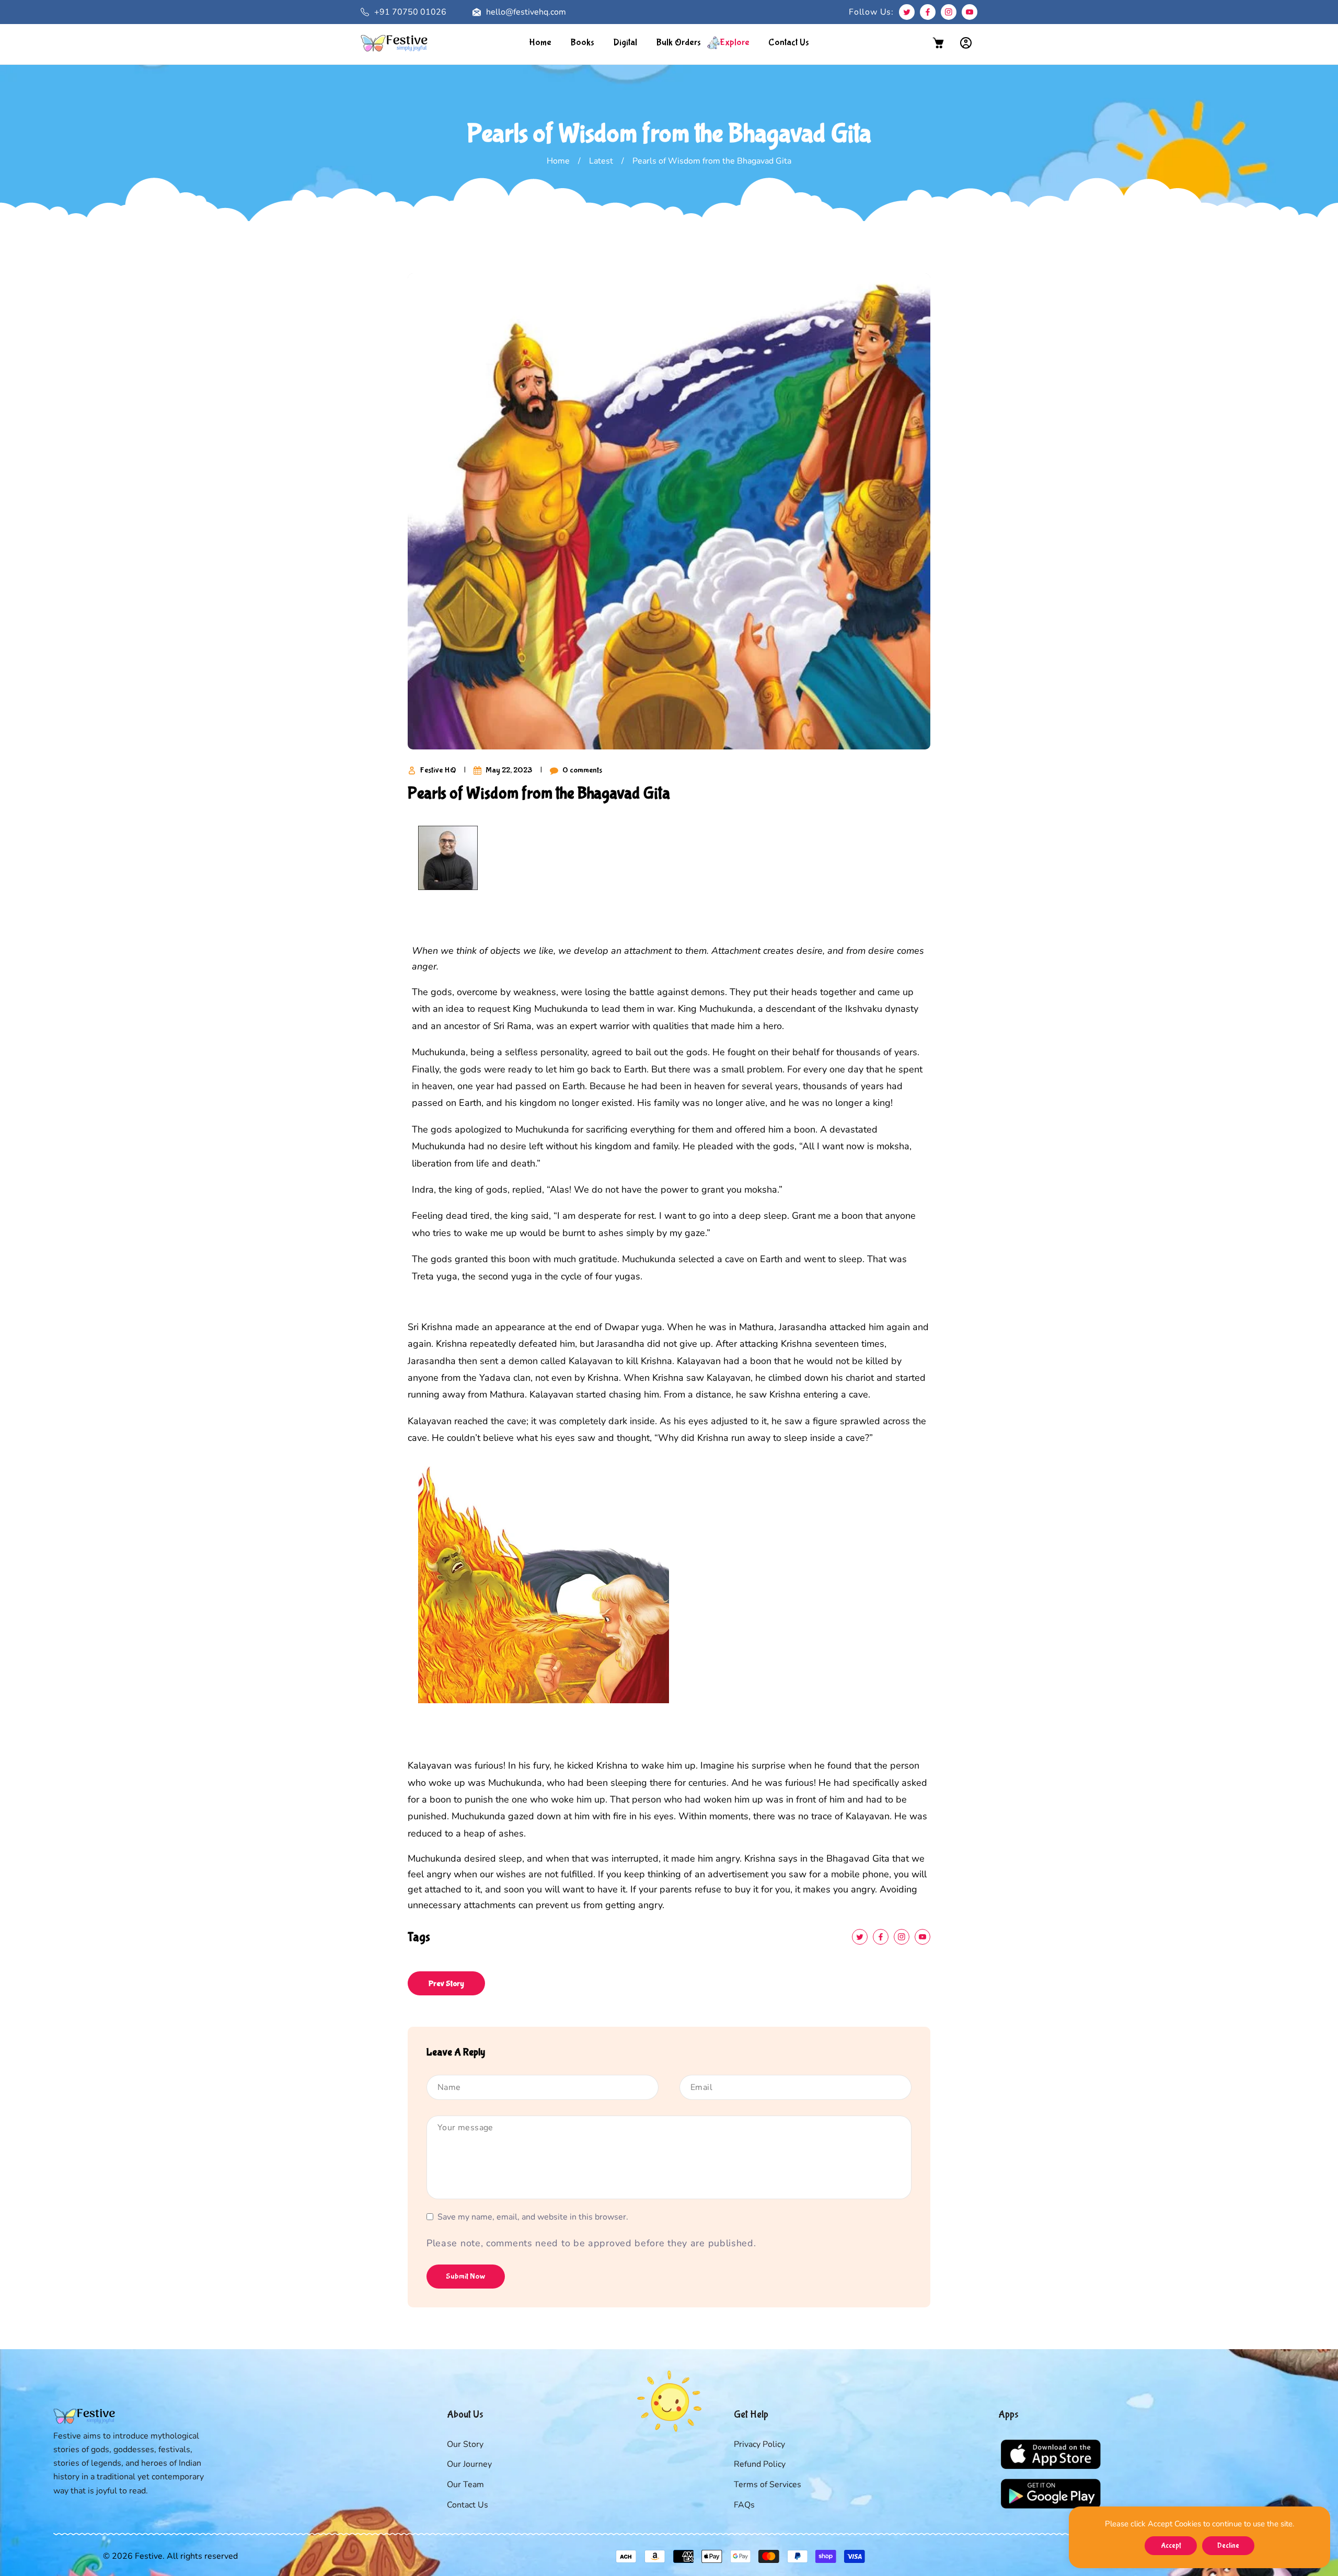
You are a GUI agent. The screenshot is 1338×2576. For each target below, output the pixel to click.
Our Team (465, 2485)
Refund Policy (760, 2464)
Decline (1228, 2546)
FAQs (744, 2505)
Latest (601, 161)
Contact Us (468, 2505)
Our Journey (469, 2464)
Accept (1171, 2546)
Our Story (465, 2444)
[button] (938, 43)
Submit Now (466, 2276)
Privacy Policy (759, 2444)
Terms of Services (768, 2485)
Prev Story (446, 1984)
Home (558, 161)
